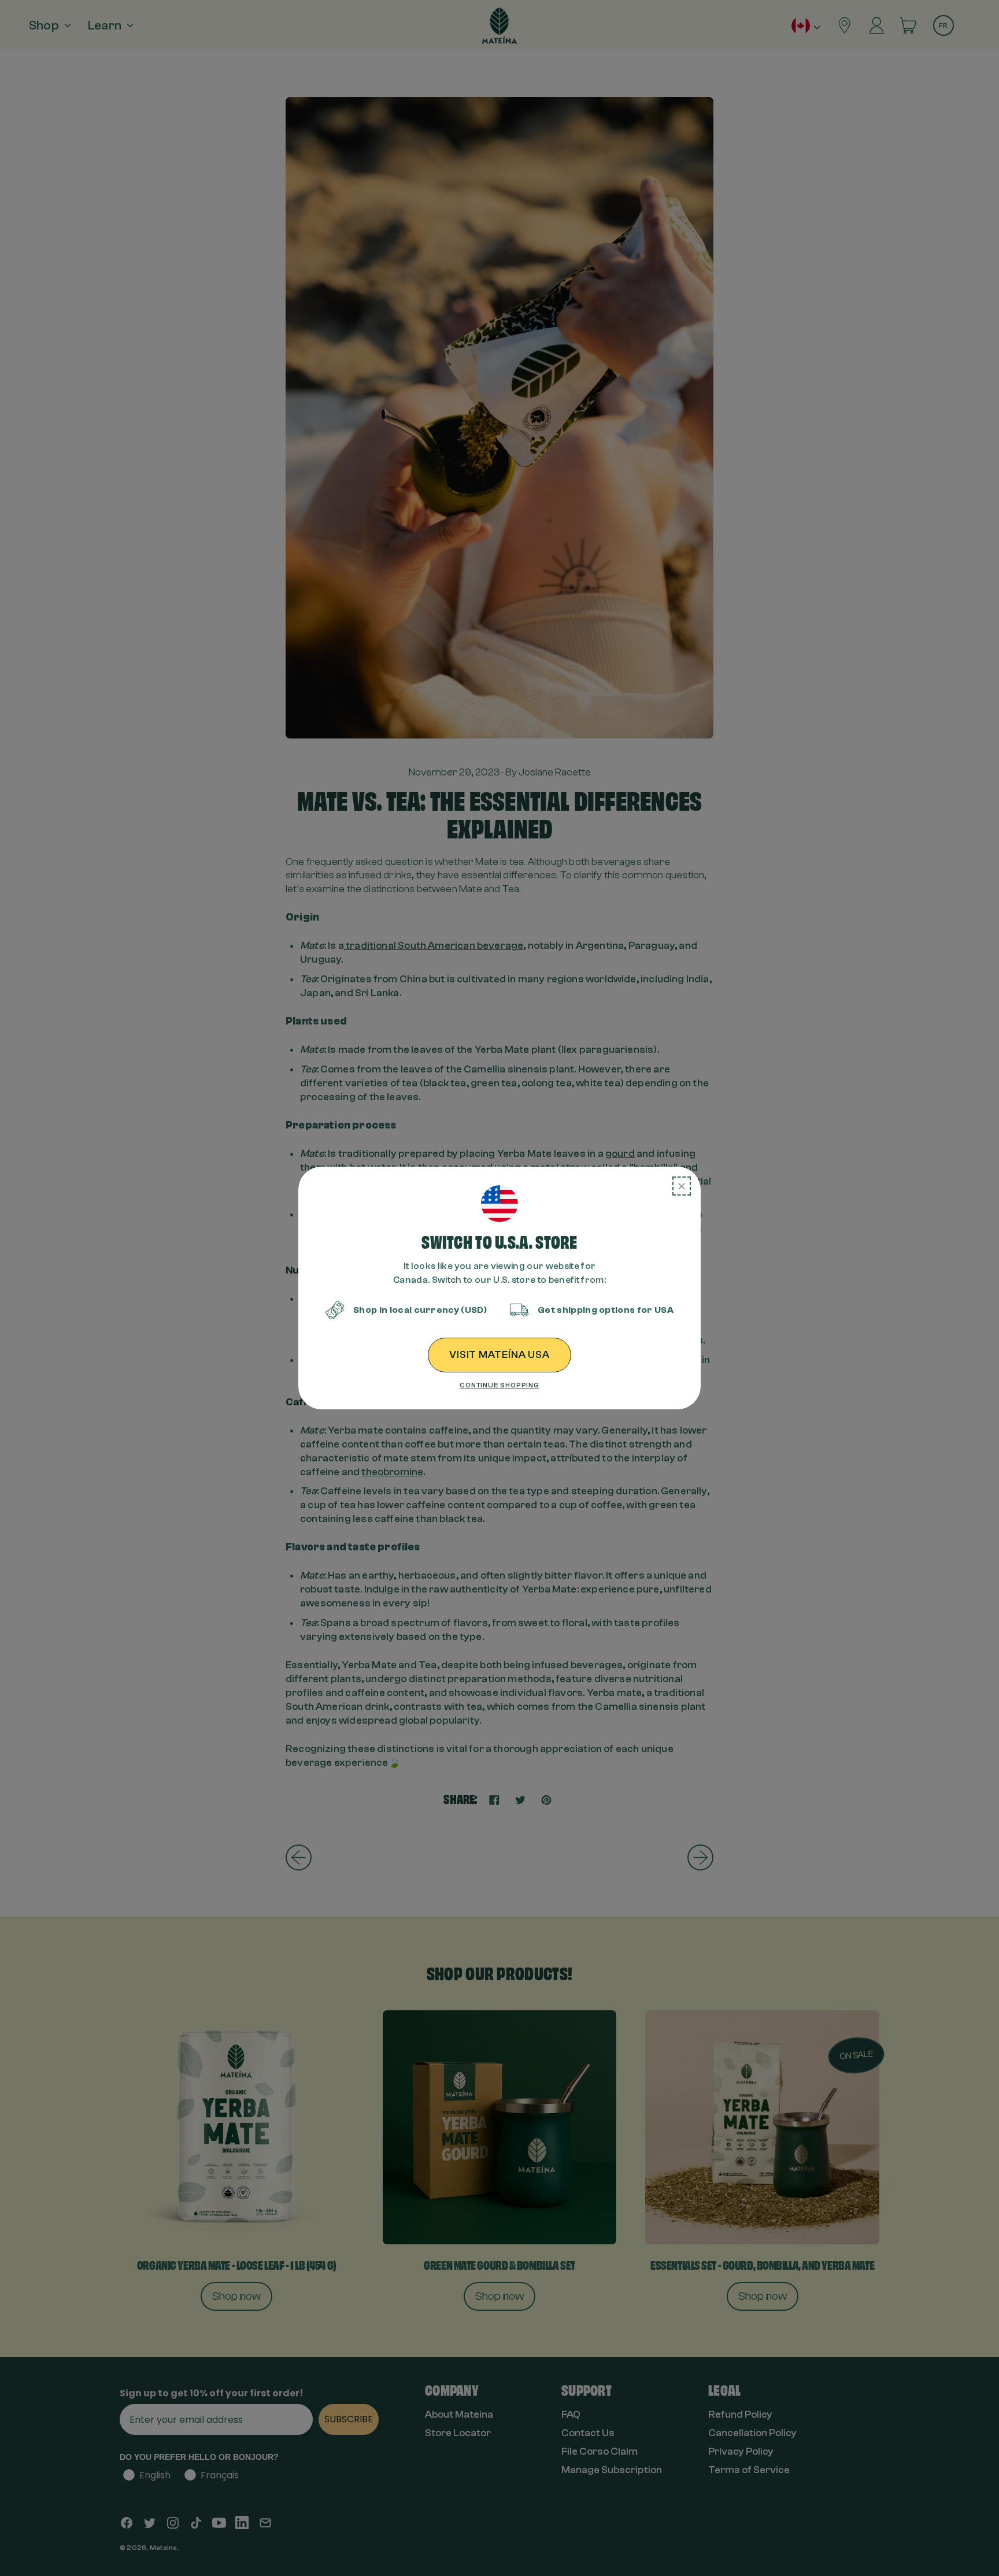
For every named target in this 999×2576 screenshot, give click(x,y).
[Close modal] (682, 1186)
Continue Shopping (499, 1385)
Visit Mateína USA (499, 1355)
